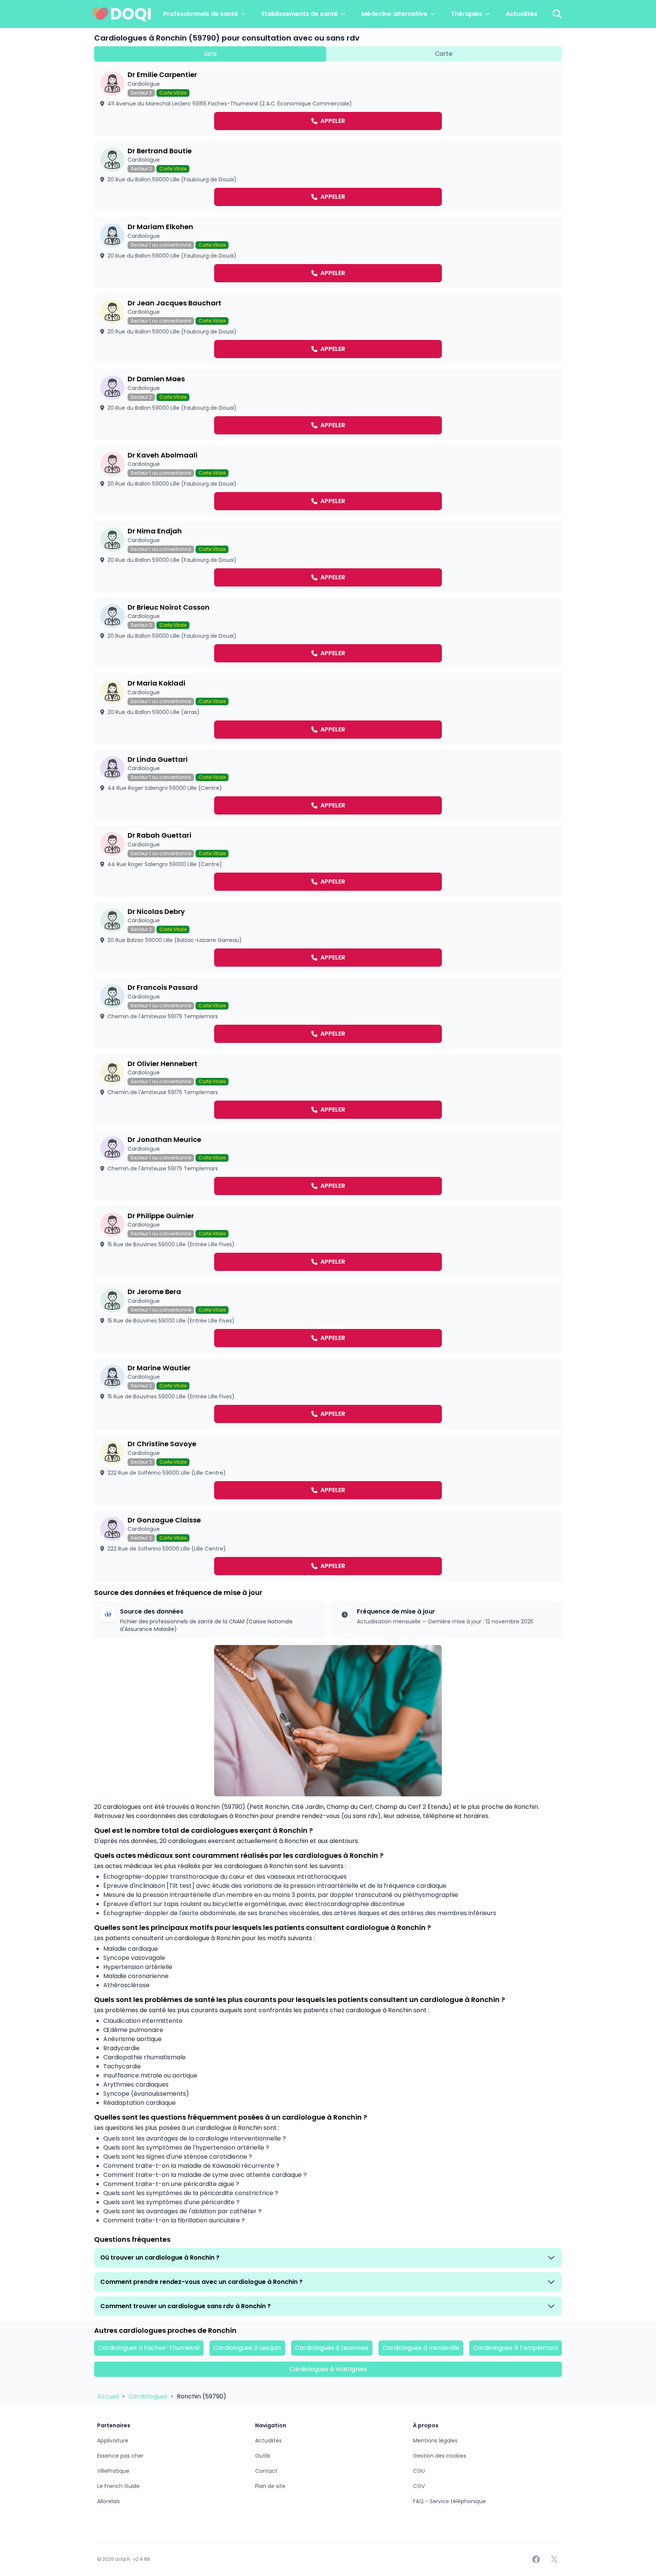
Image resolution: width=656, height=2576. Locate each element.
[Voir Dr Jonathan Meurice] (328, 1165)
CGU (419, 2471)
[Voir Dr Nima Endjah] (328, 557)
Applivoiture (113, 2441)
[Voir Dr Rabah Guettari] (328, 861)
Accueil (109, 2396)
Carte (444, 54)
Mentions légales (435, 2441)
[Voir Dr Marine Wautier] (328, 1394)
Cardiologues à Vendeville (421, 2348)
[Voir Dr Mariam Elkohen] (328, 252)
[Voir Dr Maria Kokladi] (328, 709)
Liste (210, 54)
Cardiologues (149, 2396)
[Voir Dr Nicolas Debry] (328, 937)
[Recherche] (557, 14)
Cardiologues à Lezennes (332, 2348)
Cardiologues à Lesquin (247, 2348)
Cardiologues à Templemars (516, 2348)
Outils (263, 2456)
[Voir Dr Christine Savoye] (328, 1470)
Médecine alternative (394, 14)
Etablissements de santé (300, 14)
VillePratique (113, 2471)
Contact (266, 2471)
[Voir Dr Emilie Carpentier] (328, 100)
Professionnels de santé (201, 14)
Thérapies (467, 14)
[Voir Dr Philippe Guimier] (328, 1242)
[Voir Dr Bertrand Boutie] (328, 177)
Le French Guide (118, 2486)
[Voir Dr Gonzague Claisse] (328, 1546)
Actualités (521, 14)
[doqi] (122, 14)
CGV (419, 2486)
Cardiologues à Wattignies (328, 2369)
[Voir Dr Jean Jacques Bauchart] (328, 329)
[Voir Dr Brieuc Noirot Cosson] (328, 633)
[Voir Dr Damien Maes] (328, 405)
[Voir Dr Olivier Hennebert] (328, 1089)
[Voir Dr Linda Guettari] (328, 785)
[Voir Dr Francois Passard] (328, 1013)
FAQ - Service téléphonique (449, 2501)
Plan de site (270, 2486)
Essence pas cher (120, 2456)
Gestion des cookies (440, 2456)
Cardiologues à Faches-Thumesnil (149, 2348)
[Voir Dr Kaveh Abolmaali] (328, 481)
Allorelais (109, 2501)
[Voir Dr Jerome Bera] (328, 1317)
